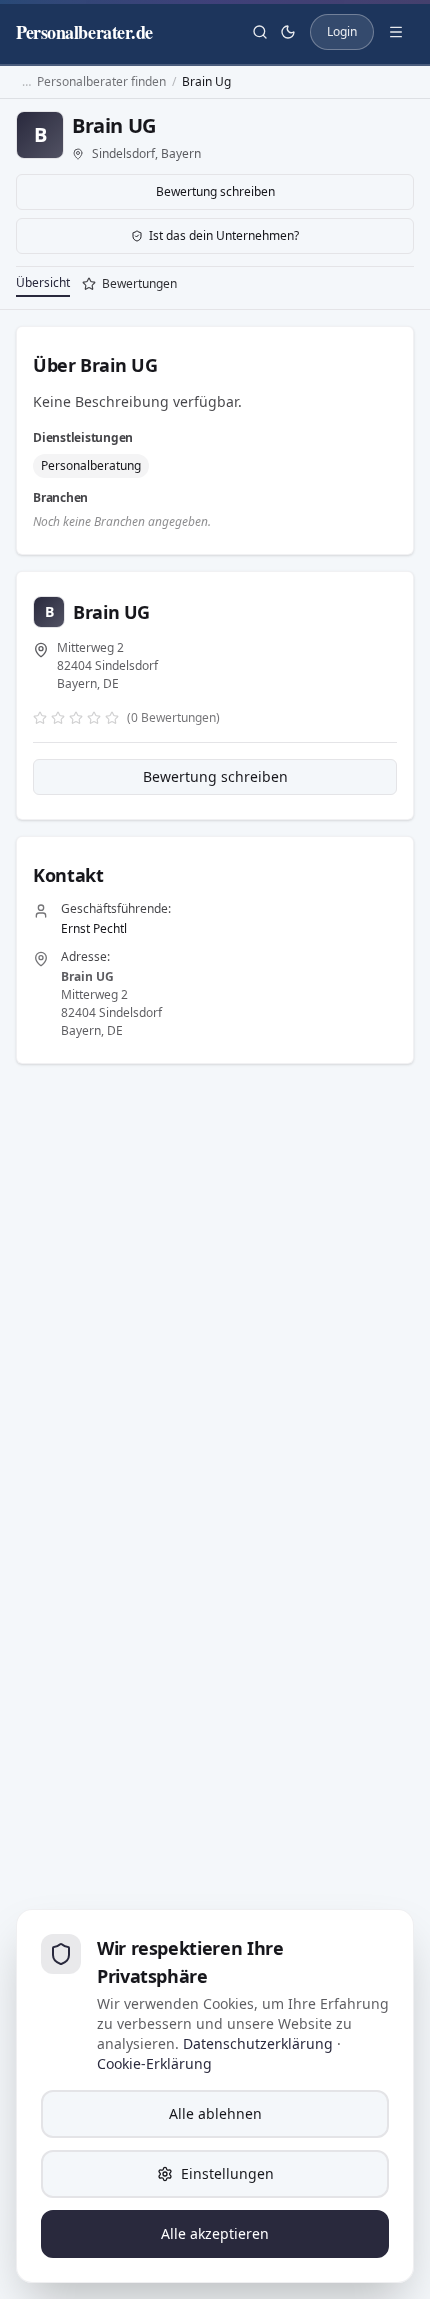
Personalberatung (91, 465)
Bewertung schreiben (215, 191)
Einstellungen (227, 2173)
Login (342, 31)
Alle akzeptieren (215, 2233)
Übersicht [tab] (43, 283)
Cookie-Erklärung (154, 2063)
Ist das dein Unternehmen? (224, 235)
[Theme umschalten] (288, 32)
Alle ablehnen (215, 2113)
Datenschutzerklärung (258, 2043)
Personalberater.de (84, 32)
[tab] (129, 286)
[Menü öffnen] (396, 32)
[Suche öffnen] (260, 32)
